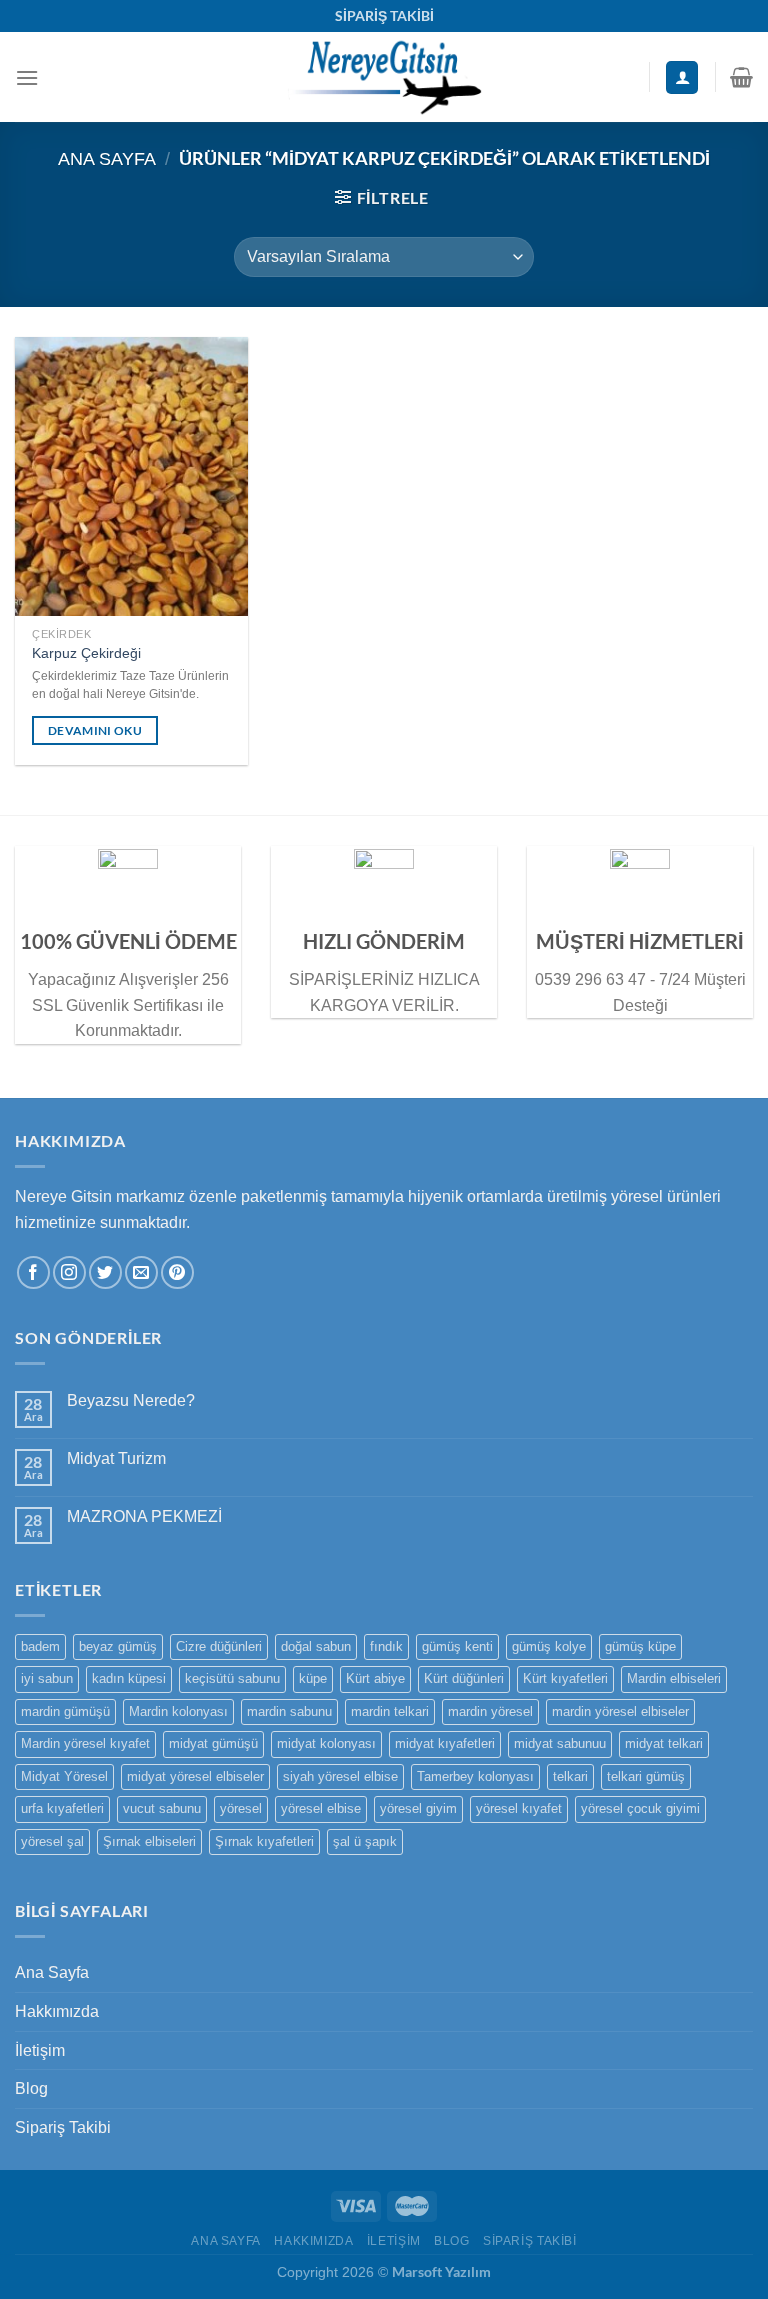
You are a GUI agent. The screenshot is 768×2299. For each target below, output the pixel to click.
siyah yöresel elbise (340, 1776)
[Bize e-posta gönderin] (141, 1272)
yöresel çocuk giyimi (640, 1808)
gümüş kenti (457, 1646)
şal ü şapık (365, 1841)
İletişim (40, 2050)
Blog (31, 2088)
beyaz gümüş (118, 1646)
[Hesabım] (682, 77)
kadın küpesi (129, 1678)
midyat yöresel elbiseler (195, 1776)
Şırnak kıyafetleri (264, 1841)
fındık (386, 1646)
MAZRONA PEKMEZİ (144, 1516)
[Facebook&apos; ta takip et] (33, 1272)
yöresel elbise (321, 1808)
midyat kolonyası (326, 1743)
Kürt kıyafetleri (565, 1678)
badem (40, 1646)
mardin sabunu (289, 1711)
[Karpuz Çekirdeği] (131, 476)
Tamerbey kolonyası (475, 1776)
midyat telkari (664, 1743)
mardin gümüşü (65, 1711)
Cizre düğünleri (219, 1646)
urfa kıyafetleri (62, 1808)
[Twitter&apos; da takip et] (105, 1272)
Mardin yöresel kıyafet (85, 1743)
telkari (570, 1776)
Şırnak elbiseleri (149, 1841)
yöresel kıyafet (519, 1808)
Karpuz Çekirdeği (86, 653)
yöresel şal (52, 1841)
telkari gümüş (646, 1776)
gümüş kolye (549, 1646)
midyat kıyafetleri (445, 1743)
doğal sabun (316, 1646)
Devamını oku (95, 730)
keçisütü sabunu (232, 1678)
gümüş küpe (640, 1646)
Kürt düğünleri (464, 1678)
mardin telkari (390, 1711)
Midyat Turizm (116, 1458)
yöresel (241, 1808)
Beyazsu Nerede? (131, 1400)
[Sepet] (741, 77)
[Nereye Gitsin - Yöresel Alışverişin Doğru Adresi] (384, 77)
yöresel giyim (418, 1808)
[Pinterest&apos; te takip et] (177, 1272)
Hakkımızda (57, 2011)
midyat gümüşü (213, 1743)
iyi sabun (47, 1678)
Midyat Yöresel (64, 1776)
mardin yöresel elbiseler (620, 1711)
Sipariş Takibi (63, 2127)
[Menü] (27, 77)
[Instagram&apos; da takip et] (69, 1272)
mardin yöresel (490, 1711)
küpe (313, 1678)
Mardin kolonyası (178, 1711)
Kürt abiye (375, 1678)
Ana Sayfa (107, 158)
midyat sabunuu (560, 1743)
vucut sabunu (162, 1808)
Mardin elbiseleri (674, 1678)
